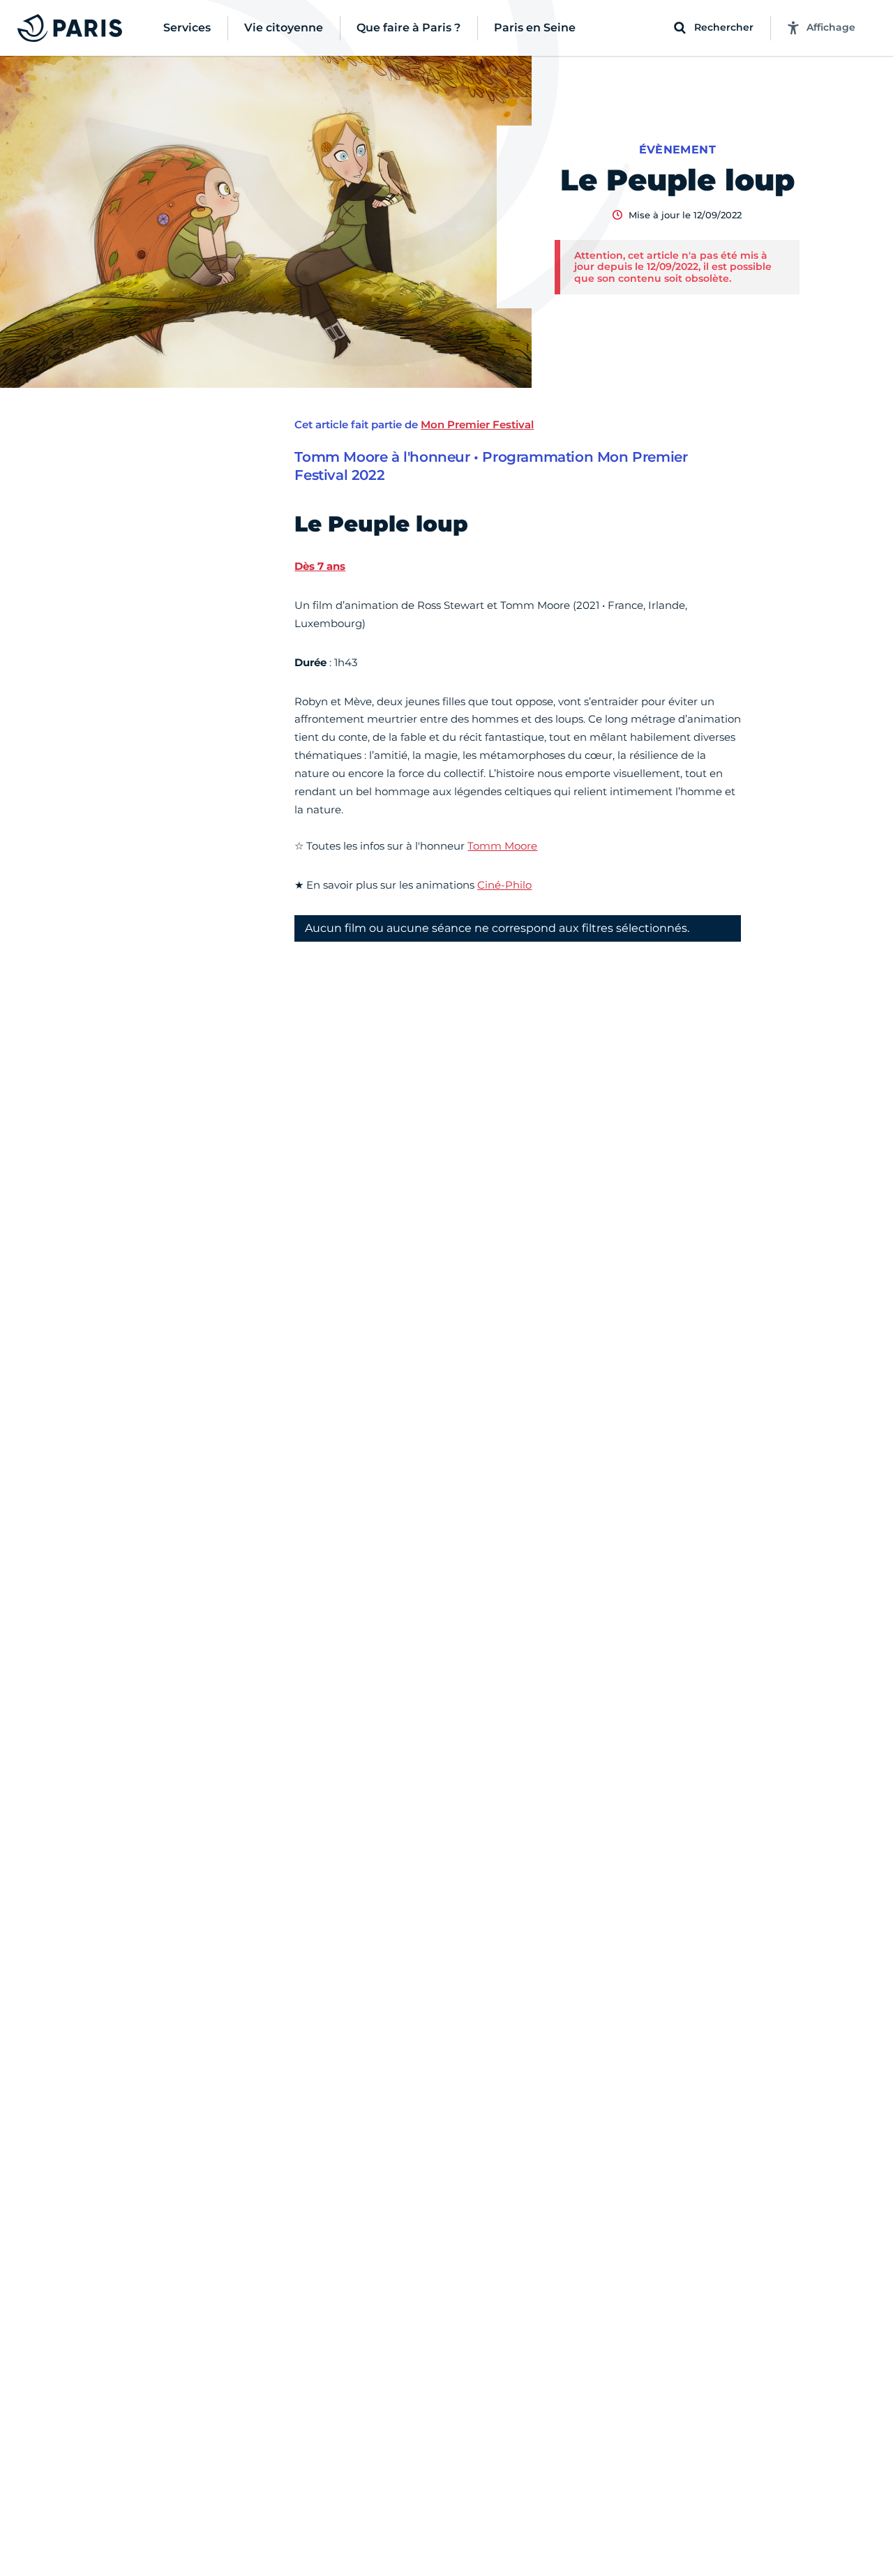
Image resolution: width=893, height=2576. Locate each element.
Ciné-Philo (504, 885)
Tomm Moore (502, 846)
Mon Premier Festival (477, 424)
